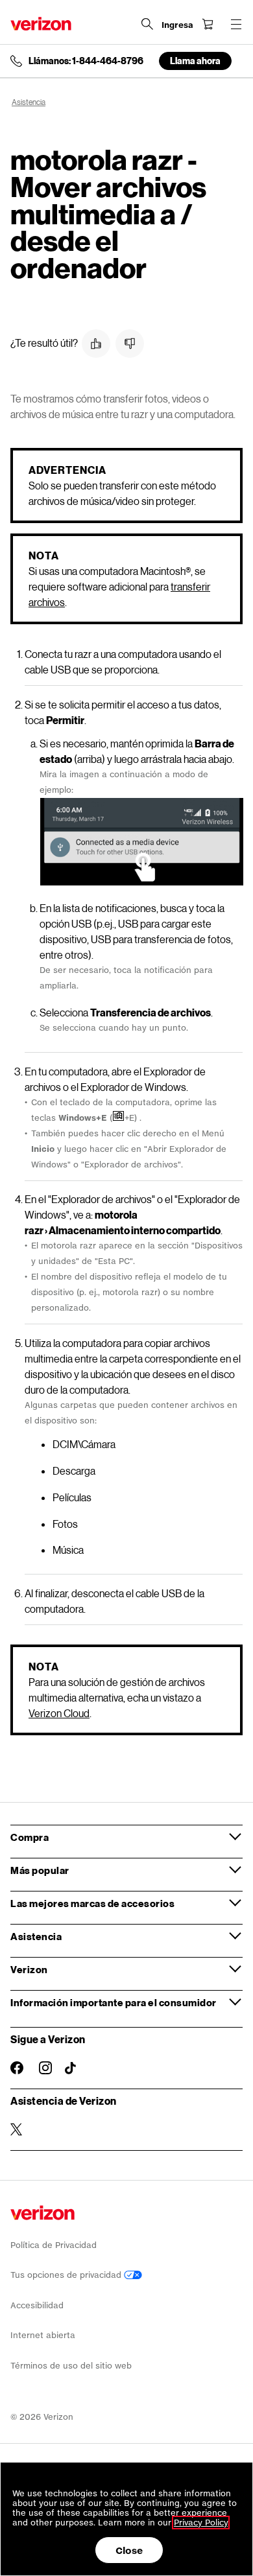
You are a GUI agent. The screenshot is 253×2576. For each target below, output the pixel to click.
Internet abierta (43, 2335)
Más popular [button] (40, 1870)
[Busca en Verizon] (147, 24)
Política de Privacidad (54, 2245)
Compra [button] (30, 1837)
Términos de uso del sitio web (71, 2366)
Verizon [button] (29, 1969)
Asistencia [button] (36, 1936)
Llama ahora (195, 61)
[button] (96, 344)
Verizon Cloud (59, 1713)
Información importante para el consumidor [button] (114, 2002)
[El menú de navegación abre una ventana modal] (236, 24)
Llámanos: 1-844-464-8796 (86, 61)
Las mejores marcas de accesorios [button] (92, 1903)
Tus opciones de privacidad (67, 2275)
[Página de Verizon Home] (41, 24)
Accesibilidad (37, 2305)
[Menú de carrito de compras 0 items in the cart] (208, 24)
